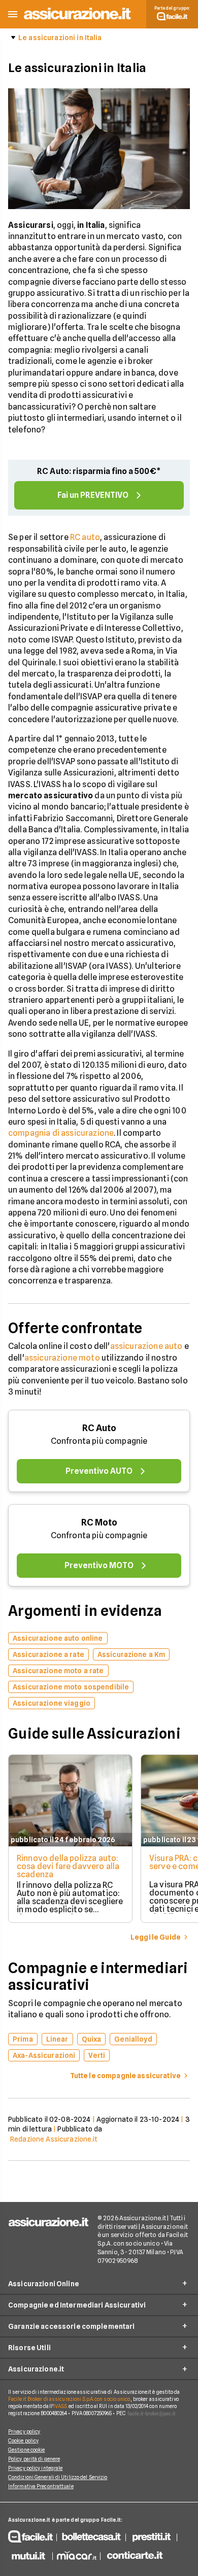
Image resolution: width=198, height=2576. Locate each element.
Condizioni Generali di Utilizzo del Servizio (58, 2477)
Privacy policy (24, 2431)
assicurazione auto (146, 1346)
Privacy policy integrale (35, 2468)
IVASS (60, 2406)
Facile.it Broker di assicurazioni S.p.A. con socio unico (69, 2399)
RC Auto (99, 1428)
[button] (13, 14)
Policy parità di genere (34, 2459)
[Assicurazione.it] (78, 20)
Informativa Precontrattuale (41, 2486)
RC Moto (99, 1522)
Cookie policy (23, 2441)
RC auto (85, 537)
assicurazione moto (62, 1358)
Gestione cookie (27, 2450)
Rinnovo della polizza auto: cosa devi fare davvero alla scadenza (68, 1866)
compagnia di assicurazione (61, 1133)
